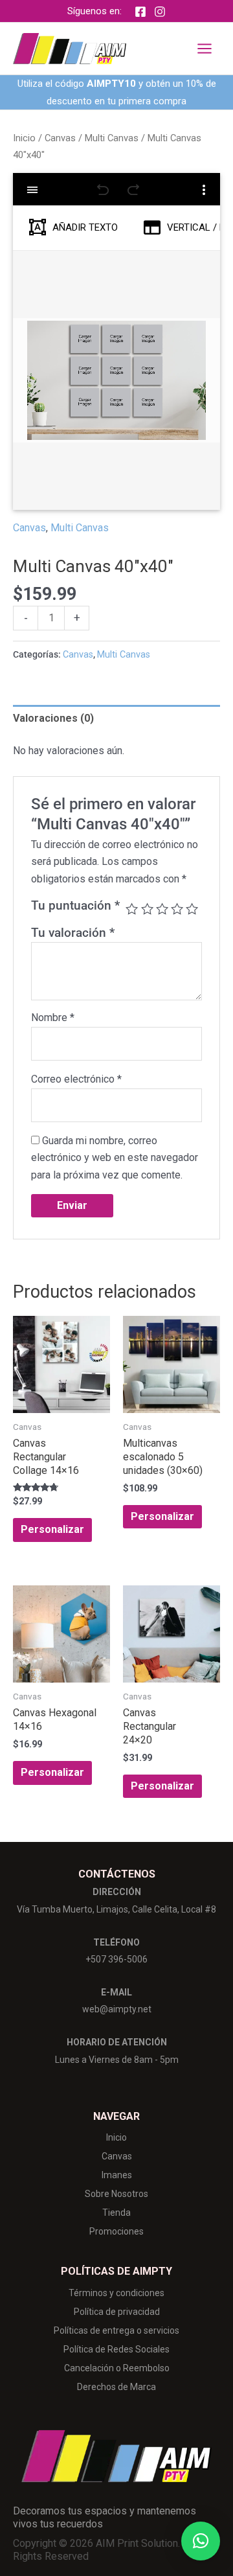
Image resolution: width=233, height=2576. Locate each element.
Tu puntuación (75, 905)
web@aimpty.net (117, 2009)
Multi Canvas (112, 138)
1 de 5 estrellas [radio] (132, 909)
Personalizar (52, 1529)
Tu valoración (73, 933)
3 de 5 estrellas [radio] (162, 909)
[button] (201, 2541)
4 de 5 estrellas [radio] (177, 909)
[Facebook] (140, 12)
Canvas (60, 138)
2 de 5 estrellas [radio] (147, 909)
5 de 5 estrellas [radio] (192, 909)
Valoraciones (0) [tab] (53, 718)
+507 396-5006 (116, 1959)
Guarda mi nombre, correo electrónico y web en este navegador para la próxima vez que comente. (115, 1158)
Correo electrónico (76, 1079)
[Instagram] (160, 12)
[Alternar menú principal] (205, 49)
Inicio (24, 138)
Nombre (53, 1018)
